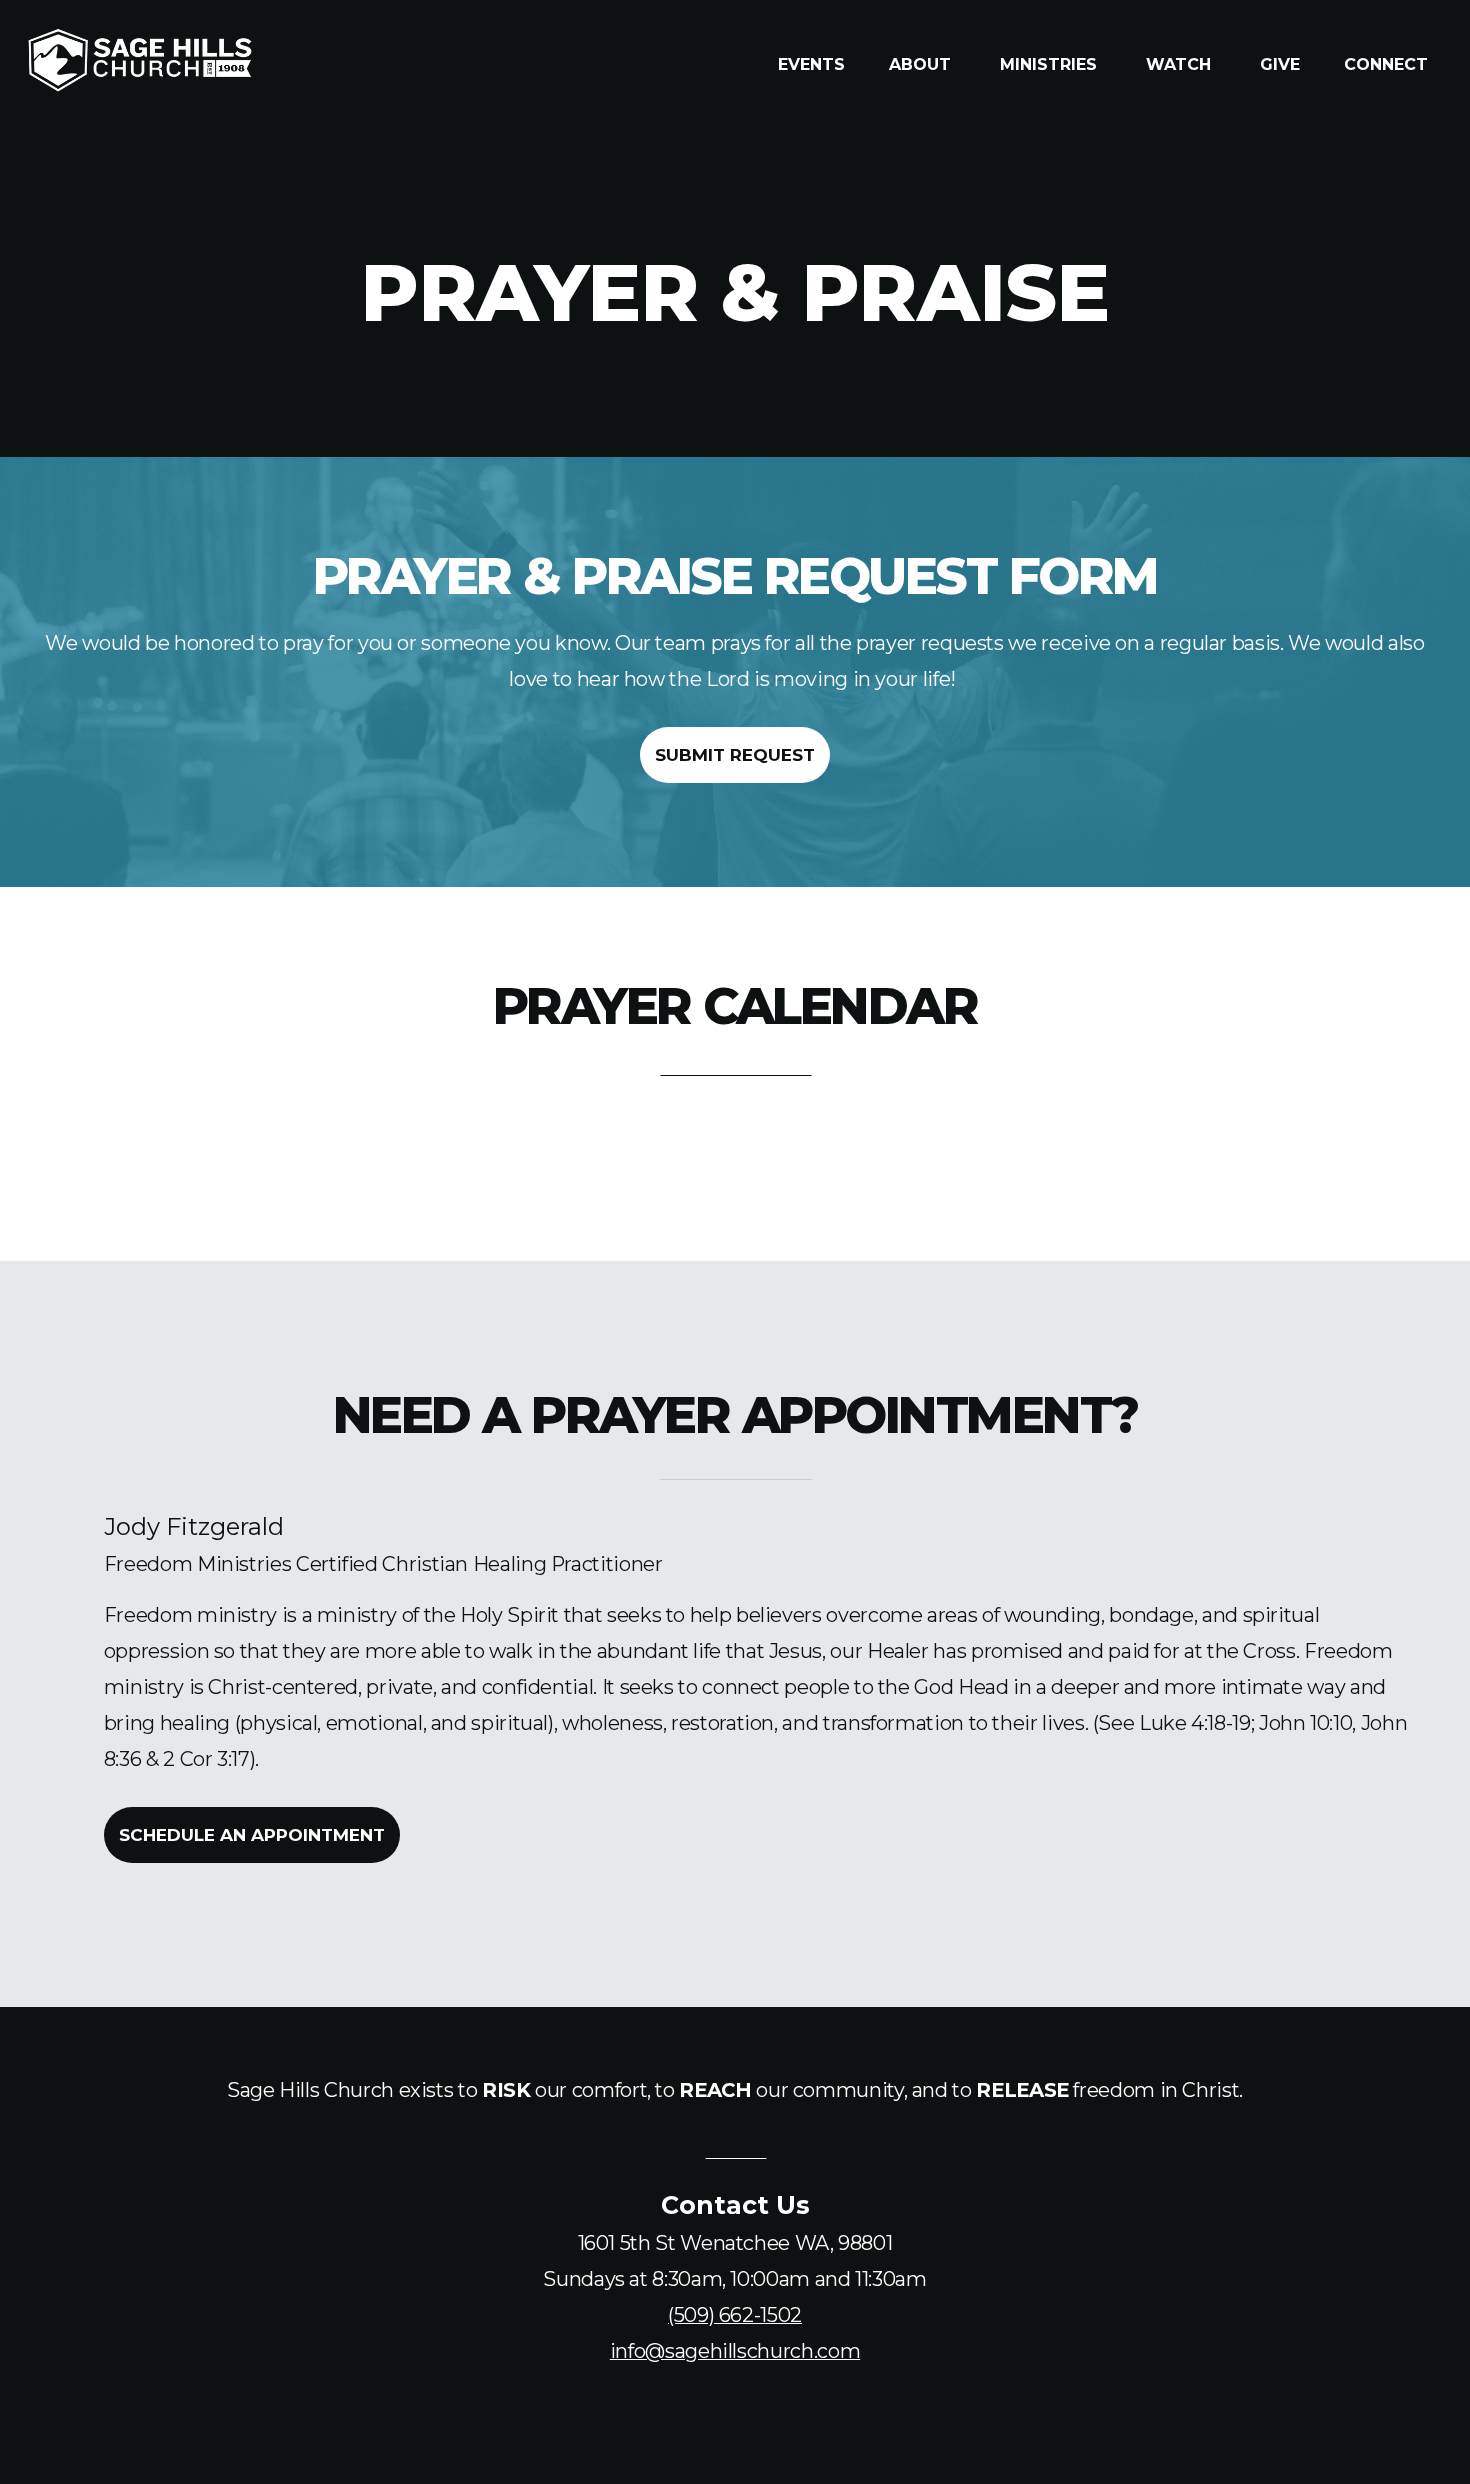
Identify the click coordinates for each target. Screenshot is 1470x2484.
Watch (1181, 64)
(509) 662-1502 (735, 2315)
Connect (1388, 64)
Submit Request (735, 755)
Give (1280, 64)
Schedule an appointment (252, 1835)
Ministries (1051, 64)
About (922, 64)
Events (811, 64)
